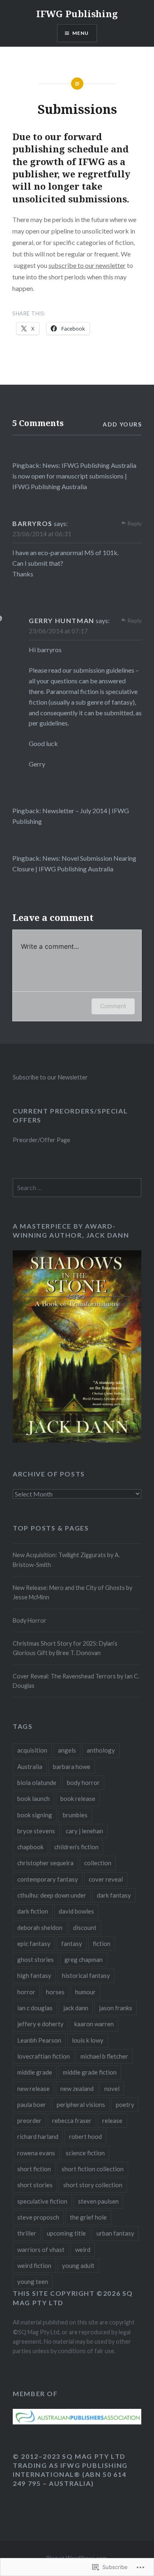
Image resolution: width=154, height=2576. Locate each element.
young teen (33, 2281)
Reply (134, 523)
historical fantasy (86, 1975)
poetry (125, 2104)
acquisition (32, 1750)
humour (85, 1992)
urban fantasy (115, 2233)
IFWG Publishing (77, 14)
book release (78, 1798)
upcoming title (66, 2233)
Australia (30, 1766)
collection (98, 1863)
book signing (35, 1815)
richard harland (38, 2136)
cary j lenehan (84, 1831)
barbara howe (72, 1766)
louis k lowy (88, 2040)
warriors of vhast (41, 2249)
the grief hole (88, 2217)
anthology (101, 1750)
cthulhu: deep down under (52, 1895)
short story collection (93, 2185)
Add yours (122, 424)
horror (26, 1992)
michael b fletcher (104, 2056)
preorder (29, 2120)
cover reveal (106, 1879)
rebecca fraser (72, 2120)
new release (33, 2088)
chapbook (30, 1847)
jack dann (76, 2008)
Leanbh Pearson (39, 2040)
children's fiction (76, 1847)
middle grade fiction (90, 2072)
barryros (32, 523)
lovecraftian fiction (44, 2056)
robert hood (85, 2136)
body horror (83, 1782)
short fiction (34, 2169)
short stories (35, 2185)
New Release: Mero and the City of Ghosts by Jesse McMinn (72, 1592)
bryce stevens (36, 1831)
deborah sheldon (40, 1927)
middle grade (35, 2072)
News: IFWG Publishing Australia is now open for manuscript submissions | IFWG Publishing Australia (74, 476)
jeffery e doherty (40, 2024)
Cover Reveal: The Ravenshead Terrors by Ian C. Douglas (76, 1681)
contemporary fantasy (48, 1879)
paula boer (32, 2104)
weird (83, 2249)
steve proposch (38, 2217)
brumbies (75, 1815)
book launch (33, 1798)
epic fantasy (34, 1943)
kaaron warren (94, 2024)
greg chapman (84, 1959)
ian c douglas (35, 2008)
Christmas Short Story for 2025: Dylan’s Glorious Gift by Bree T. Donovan (65, 1648)
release (112, 2120)
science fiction (85, 2153)
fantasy (72, 1943)
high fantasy (34, 1975)
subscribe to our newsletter (87, 265)
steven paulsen (98, 2201)
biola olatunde (37, 1782)
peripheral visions (81, 2104)
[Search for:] (77, 1188)
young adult (78, 2265)
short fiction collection (93, 2169)
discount (85, 1927)
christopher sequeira (45, 1863)
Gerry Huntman (62, 620)
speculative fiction (42, 2201)
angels (67, 1750)
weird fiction (34, 2265)
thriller (27, 2233)
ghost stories (36, 1959)
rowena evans (36, 2153)
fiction (102, 1943)
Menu (81, 33)
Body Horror (30, 1620)
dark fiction (33, 1911)
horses (55, 1992)
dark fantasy (114, 1895)
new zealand (77, 2088)
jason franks (116, 2008)
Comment (113, 1006)
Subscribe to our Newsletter (50, 1077)
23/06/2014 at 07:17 (58, 631)
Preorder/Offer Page (41, 1140)
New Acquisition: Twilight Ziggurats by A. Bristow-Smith (66, 1560)
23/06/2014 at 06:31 (42, 534)
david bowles (76, 1911)
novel (112, 2088)
